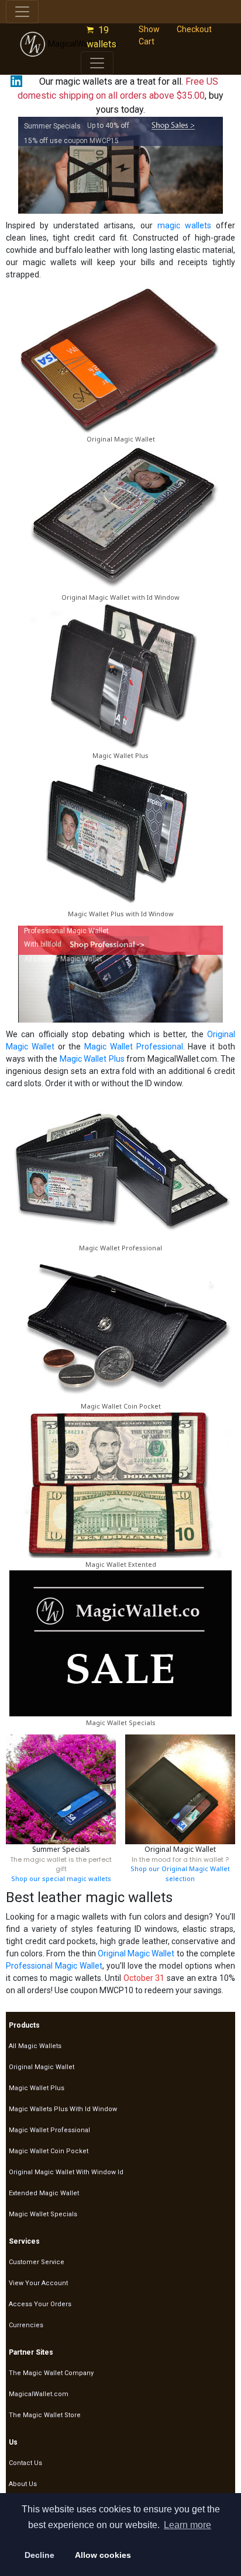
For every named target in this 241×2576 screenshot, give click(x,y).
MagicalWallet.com (39, 2394)
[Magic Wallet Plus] (120, 676)
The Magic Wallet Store (45, 2415)
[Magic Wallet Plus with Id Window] (120, 834)
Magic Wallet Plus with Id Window (121, 914)
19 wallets (104, 37)
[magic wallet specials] (173, 126)
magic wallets (184, 225)
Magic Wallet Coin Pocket (121, 1406)
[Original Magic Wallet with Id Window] (120, 517)
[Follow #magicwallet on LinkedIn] (14, 81)
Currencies (26, 2325)
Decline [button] (39, 2555)
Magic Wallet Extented (121, 1564)
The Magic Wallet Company (51, 2373)
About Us (23, 2484)
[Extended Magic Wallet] (120, 1484)
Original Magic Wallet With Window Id (66, 2172)
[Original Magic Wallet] (120, 359)
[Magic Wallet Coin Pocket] (120, 1326)
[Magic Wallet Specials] (120, 1642)
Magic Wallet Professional (134, 1047)
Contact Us (25, 2463)
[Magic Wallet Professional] (120, 1167)
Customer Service (37, 2262)
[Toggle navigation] (22, 12)
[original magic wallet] (180, 1789)
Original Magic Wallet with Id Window (120, 597)
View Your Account (38, 2283)
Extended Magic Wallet (44, 2193)
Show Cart (149, 35)
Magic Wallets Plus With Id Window (63, 2109)
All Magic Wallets (35, 2046)
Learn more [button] (187, 2525)
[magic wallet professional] (105, 944)
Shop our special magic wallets (61, 1878)
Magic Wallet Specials (121, 1722)
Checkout (194, 29)
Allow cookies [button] (103, 2555)
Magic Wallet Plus (120, 755)
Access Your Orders (40, 2304)
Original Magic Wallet (121, 439)
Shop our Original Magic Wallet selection (180, 1873)
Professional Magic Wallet (54, 1966)
